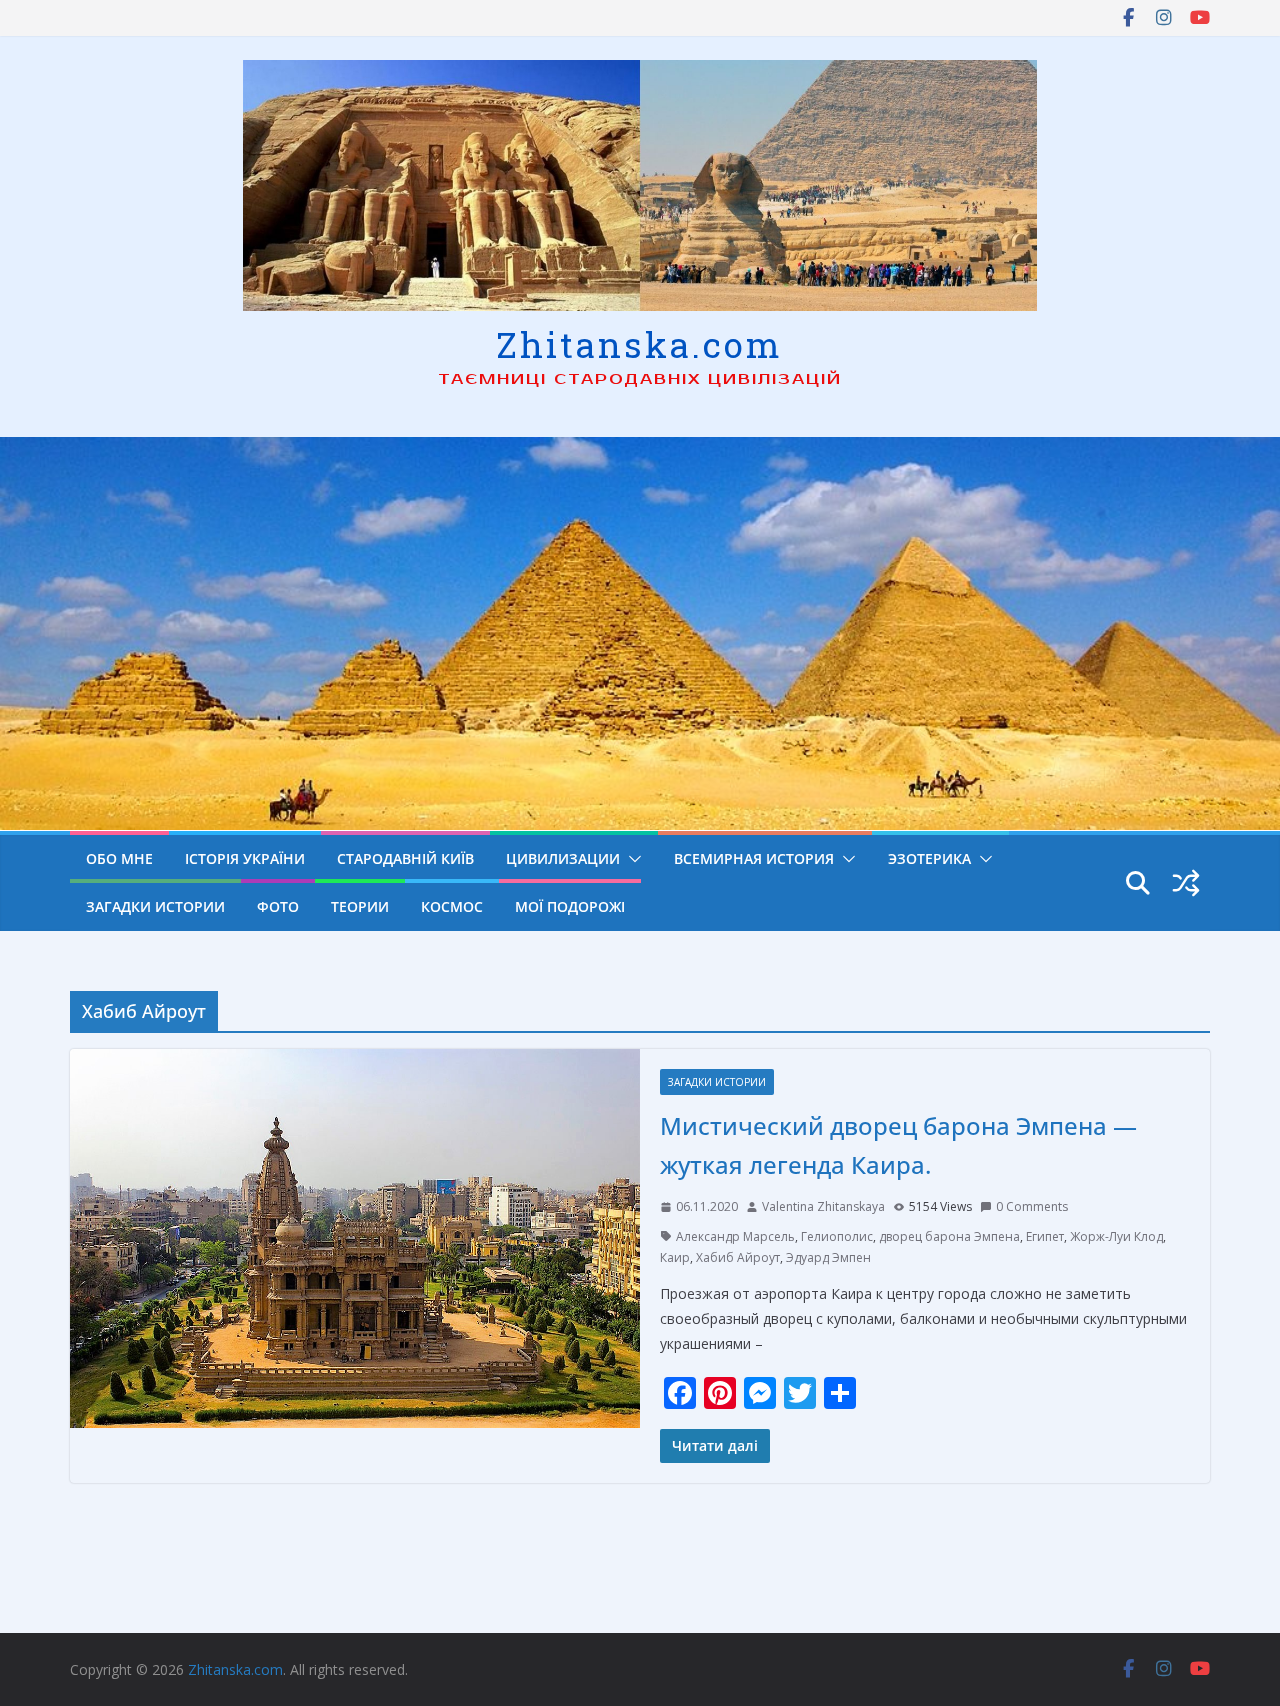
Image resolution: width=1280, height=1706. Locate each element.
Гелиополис (837, 1236)
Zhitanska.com (639, 344)
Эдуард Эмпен (828, 1257)
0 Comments (1032, 1206)
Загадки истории (155, 906)
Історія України (245, 858)
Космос (452, 906)
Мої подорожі (570, 906)
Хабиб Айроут (738, 1257)
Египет (1045, 1236)
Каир (675, 1257)
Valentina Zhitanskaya (823, 1206)
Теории (360, 906)
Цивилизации (563, 858)
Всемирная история (754, 858)
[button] (631, 859)
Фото (278, 906)
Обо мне (119, 858)
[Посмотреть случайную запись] (1186, 883)
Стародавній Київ (405, 858)
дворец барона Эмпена (949, 1236)
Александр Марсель (735, 1236)
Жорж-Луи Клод (1116, 1236)
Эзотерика (929, 858)
